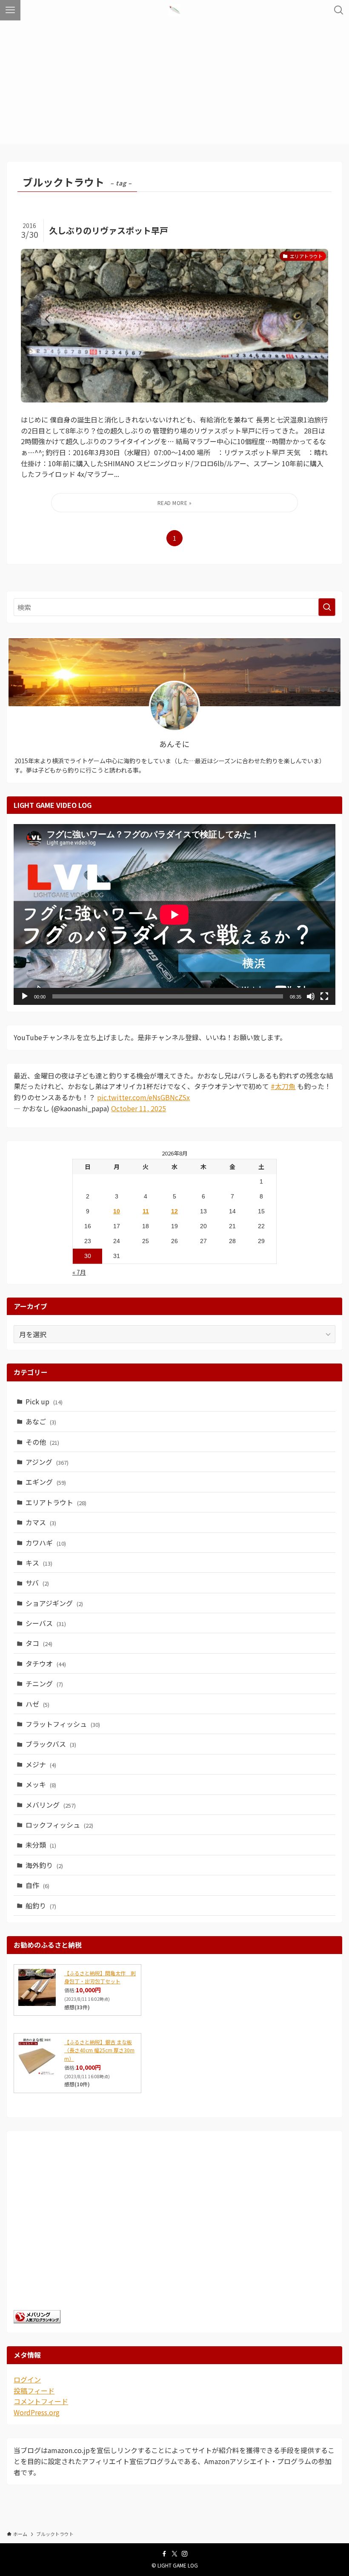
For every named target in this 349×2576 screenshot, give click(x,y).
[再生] (25, 996)
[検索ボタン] (339, 10)
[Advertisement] (174, 84)
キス (39, 1563)
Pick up (44, 1401)
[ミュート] (311, 996)
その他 (42, 1442)
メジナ (41, 1764)
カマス (41, 1522)
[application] (174, 914)
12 (174, 1211)
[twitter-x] (174, 2554)
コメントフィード (41, 2401)
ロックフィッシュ (59, 1825)
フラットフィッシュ (63, 1724)
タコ (39, 1643)
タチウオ (46, 1663)
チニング (44, 1683)
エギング (46, 1482)
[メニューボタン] (10, 10)
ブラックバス (51, 1744)
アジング (47, 1462)
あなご (41, 1421)
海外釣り (44, 1865)
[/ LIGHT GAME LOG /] (174, 10)
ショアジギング (54, 1603)
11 (146, 1211)
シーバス (46, 1623)
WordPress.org (37, 2412)
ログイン (27, 2379)
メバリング (51, 1805)
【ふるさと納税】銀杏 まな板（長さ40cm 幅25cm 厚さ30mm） (99, 2050)
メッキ (41, 1784)
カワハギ (46, 1543)
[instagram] (185, 2554)
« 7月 (79, 1272)
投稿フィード (34, 2391)
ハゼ (37, 1704)
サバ (37, 1583)
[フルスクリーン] (324, 996)
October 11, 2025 (139, 1108)
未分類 (41, 1845)
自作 (37, 1885)
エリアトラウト (56, 1502)
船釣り (41, 1906)
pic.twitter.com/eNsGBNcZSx (143, 1097)
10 (117, 1211)
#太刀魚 (283, 1086)
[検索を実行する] (327, 607)
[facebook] (164, 2554)
